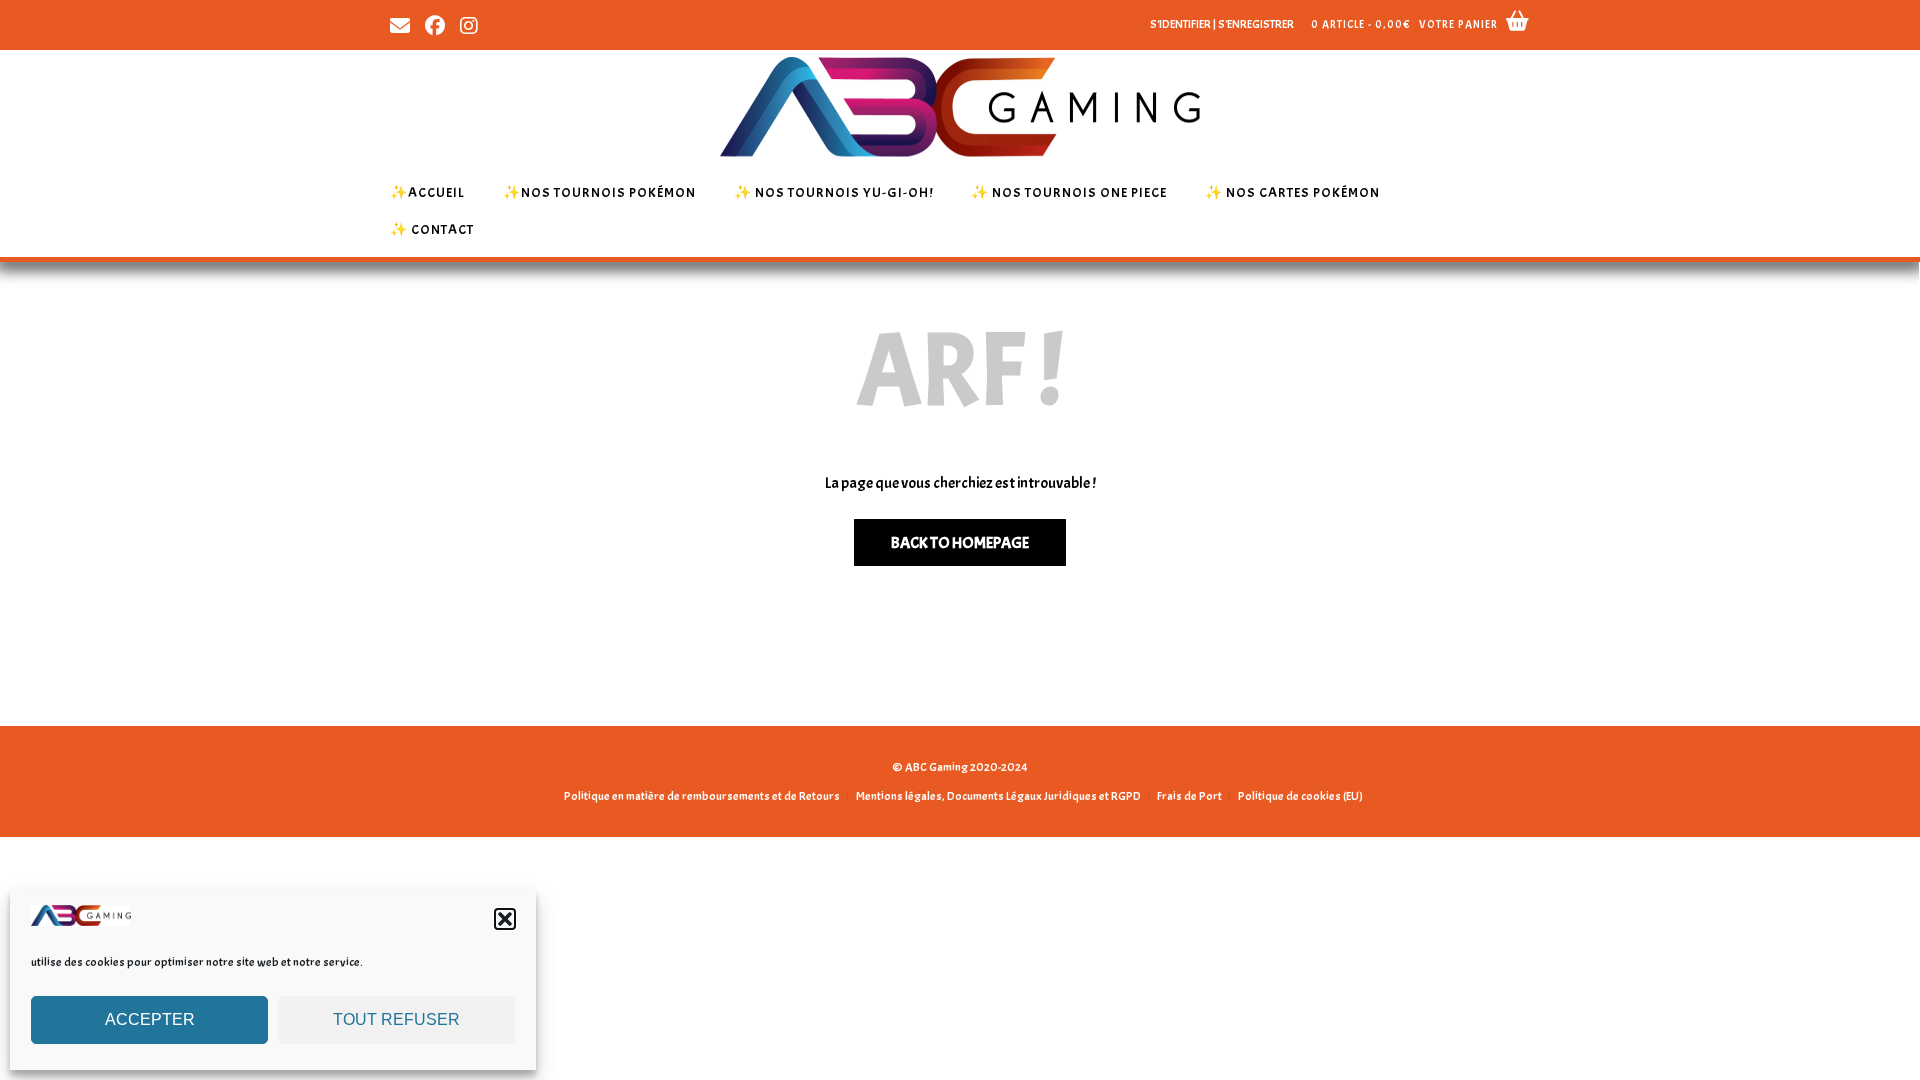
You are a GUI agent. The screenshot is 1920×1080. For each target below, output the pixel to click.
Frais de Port (1189, 796)
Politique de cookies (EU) (1300, 796)
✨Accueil (427, 192)
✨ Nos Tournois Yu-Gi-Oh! (833, 192)
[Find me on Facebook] (435, 24)
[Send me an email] (400, 24)
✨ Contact (432, 229)
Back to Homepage (960, 543)
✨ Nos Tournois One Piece (1069, 192)
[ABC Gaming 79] (81, 921)
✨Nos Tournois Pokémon (599, 192)
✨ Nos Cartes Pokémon (1292, 192)
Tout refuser (396, 1019)
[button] (505, 919)
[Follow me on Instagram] (469, 24)
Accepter (150, 1019)
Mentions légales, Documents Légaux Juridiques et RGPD (998, 796)
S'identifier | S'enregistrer (1222, 24)
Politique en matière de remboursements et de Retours (702, 796)
